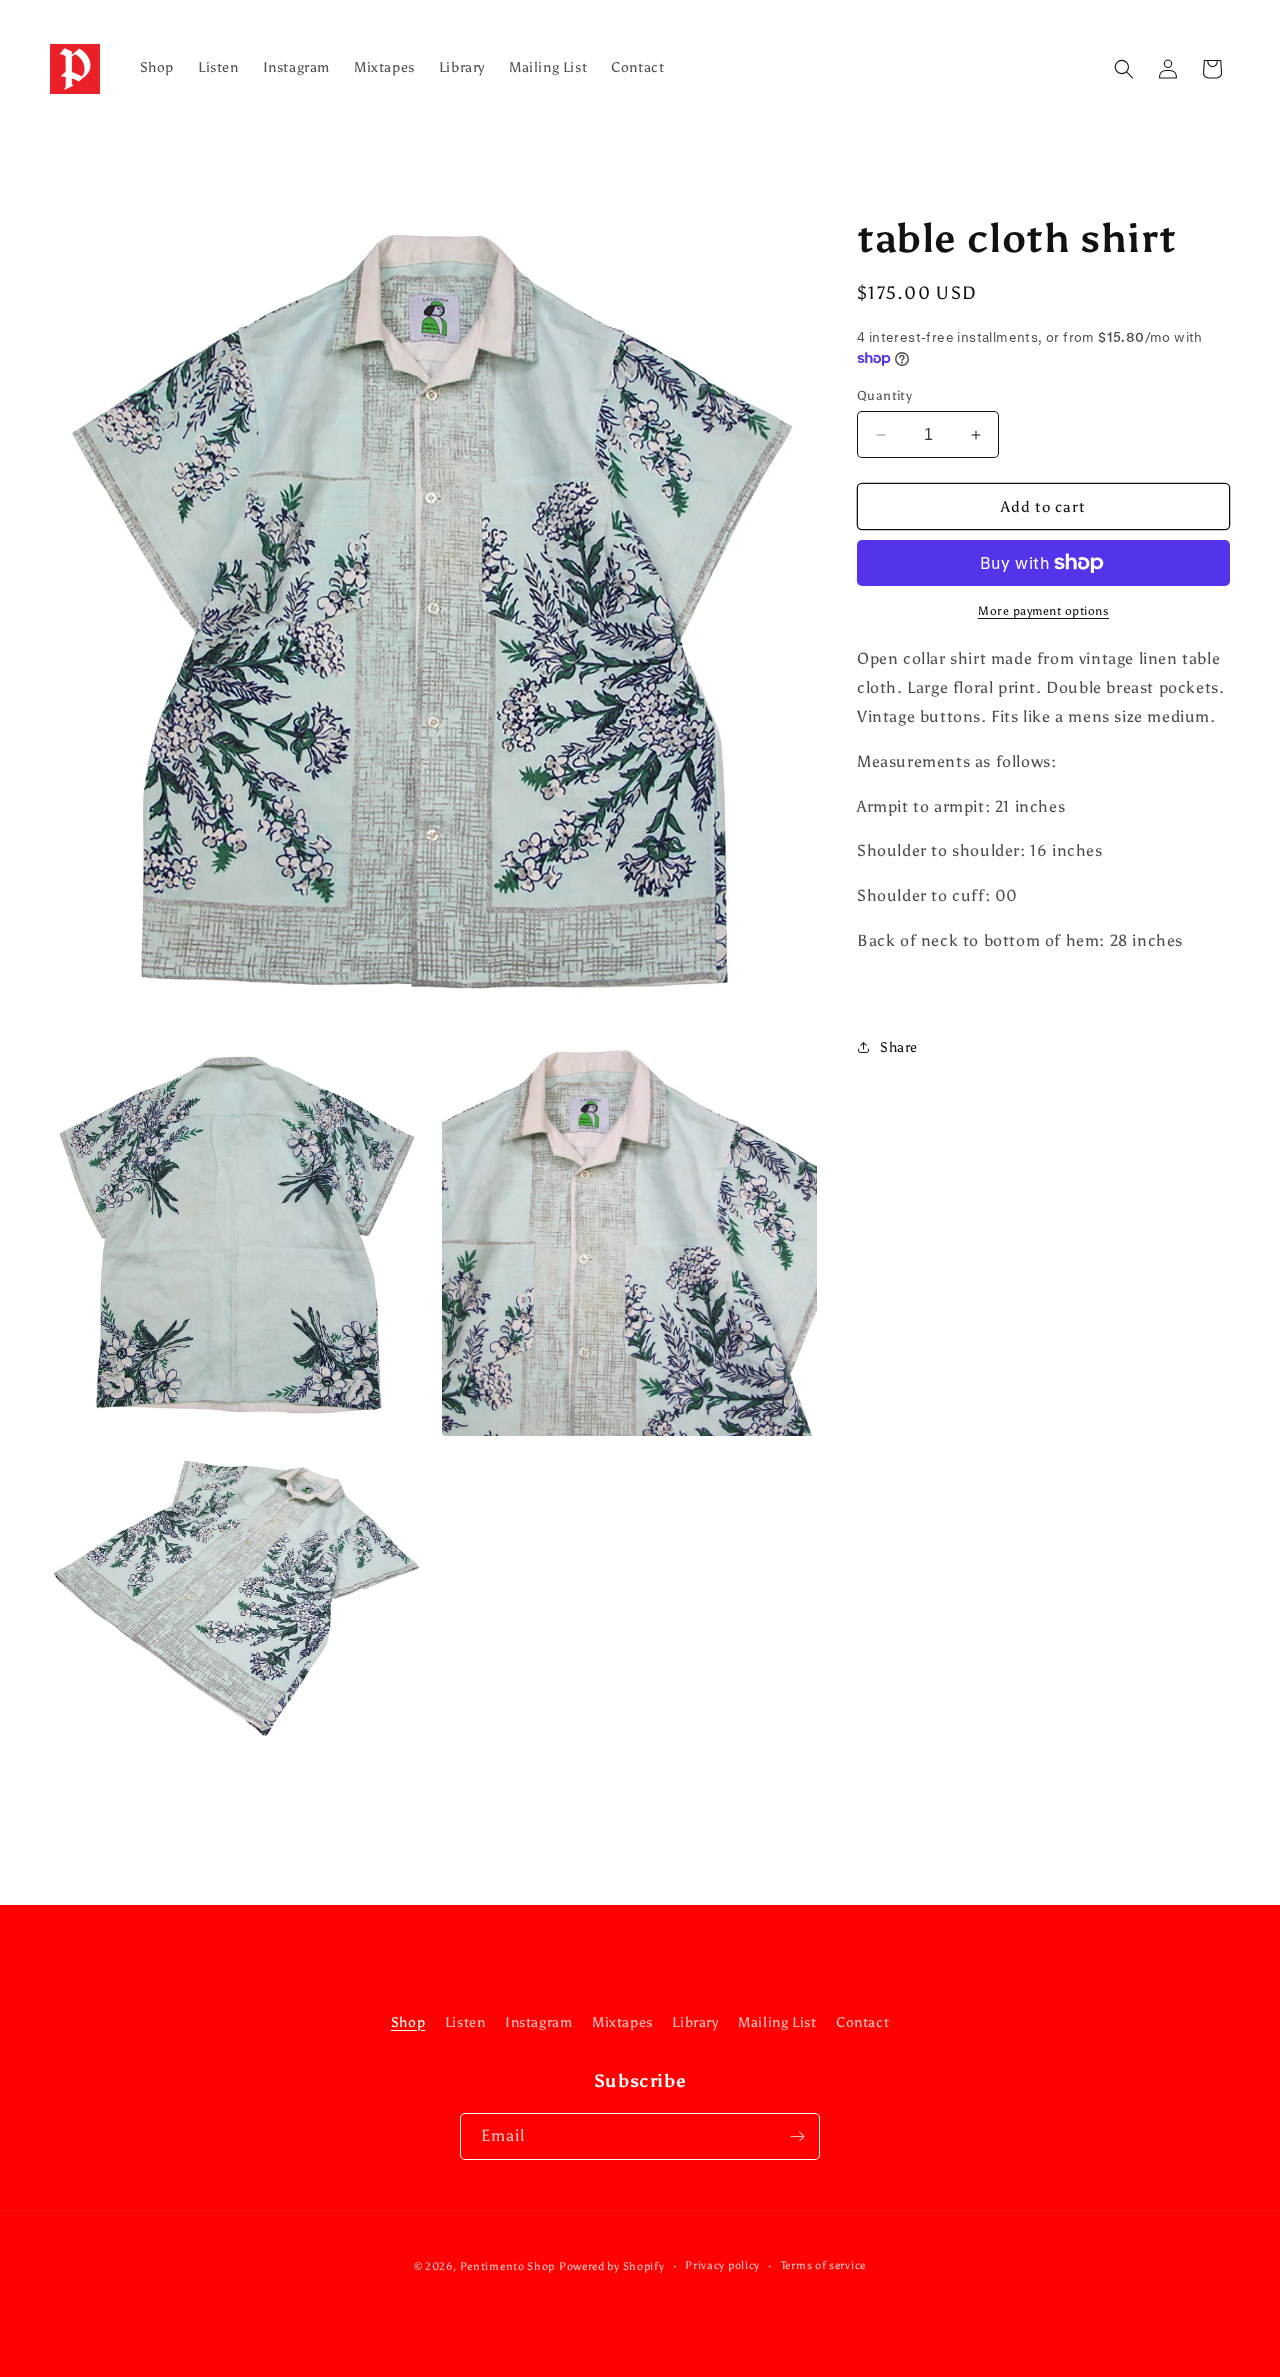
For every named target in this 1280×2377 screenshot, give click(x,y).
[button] (1124, 69)
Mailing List (777, 2022)
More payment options (1043, 611)
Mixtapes (622, 2022)
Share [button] (899, 1047)
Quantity (884, 395)
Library (695, 2022)
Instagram (538, 2022)
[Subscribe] (797, 2136)
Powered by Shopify (612, 2266)
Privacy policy (722, 2265)
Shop (408, 2022)
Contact (862, 2022)
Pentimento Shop (508, 2266)
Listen (465, 2022)
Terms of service (823, 2265)
